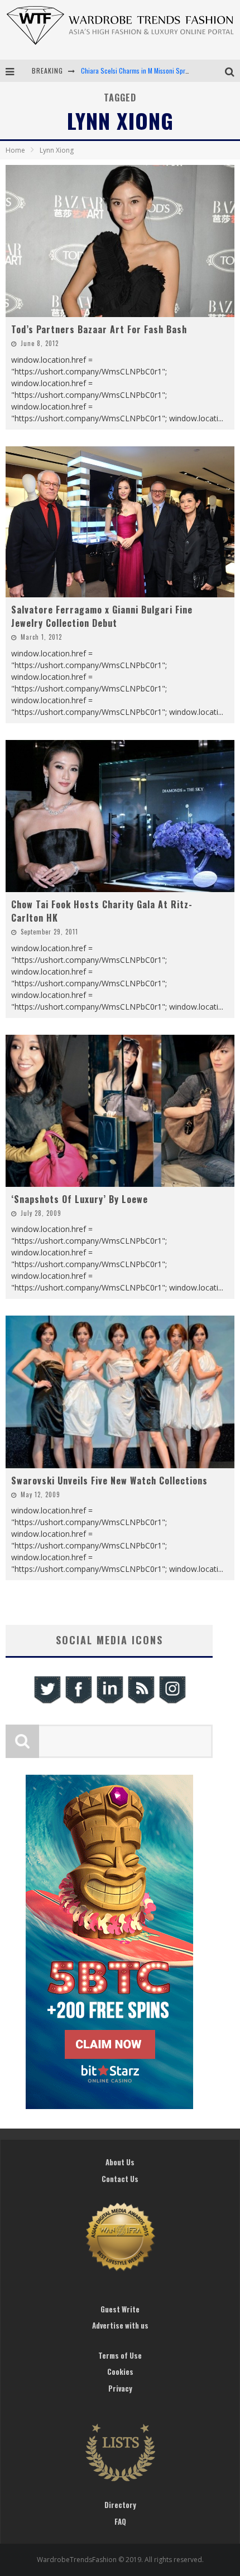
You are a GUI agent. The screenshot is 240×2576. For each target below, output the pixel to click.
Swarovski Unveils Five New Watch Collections (109, 1481)
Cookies (120, 2372)
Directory (120, 2505)
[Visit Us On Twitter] (47, 1702)
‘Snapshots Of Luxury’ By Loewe (80, 1199)
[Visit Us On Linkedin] (109, 1702)
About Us (120, 2162)
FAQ (120, 2521)
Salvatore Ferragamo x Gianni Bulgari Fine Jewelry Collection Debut (102, 616)
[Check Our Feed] (141, 1702)
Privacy (120, 2388)
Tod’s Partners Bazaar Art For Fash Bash (99, 329)
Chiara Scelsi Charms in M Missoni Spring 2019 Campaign (159, 70)
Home (15, 150)
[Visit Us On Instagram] (172, 1702)
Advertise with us (120, 2325)
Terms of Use (120, 2355)
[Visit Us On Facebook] (78, 1702)
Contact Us (120, 2179)
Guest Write (120, 2309)
